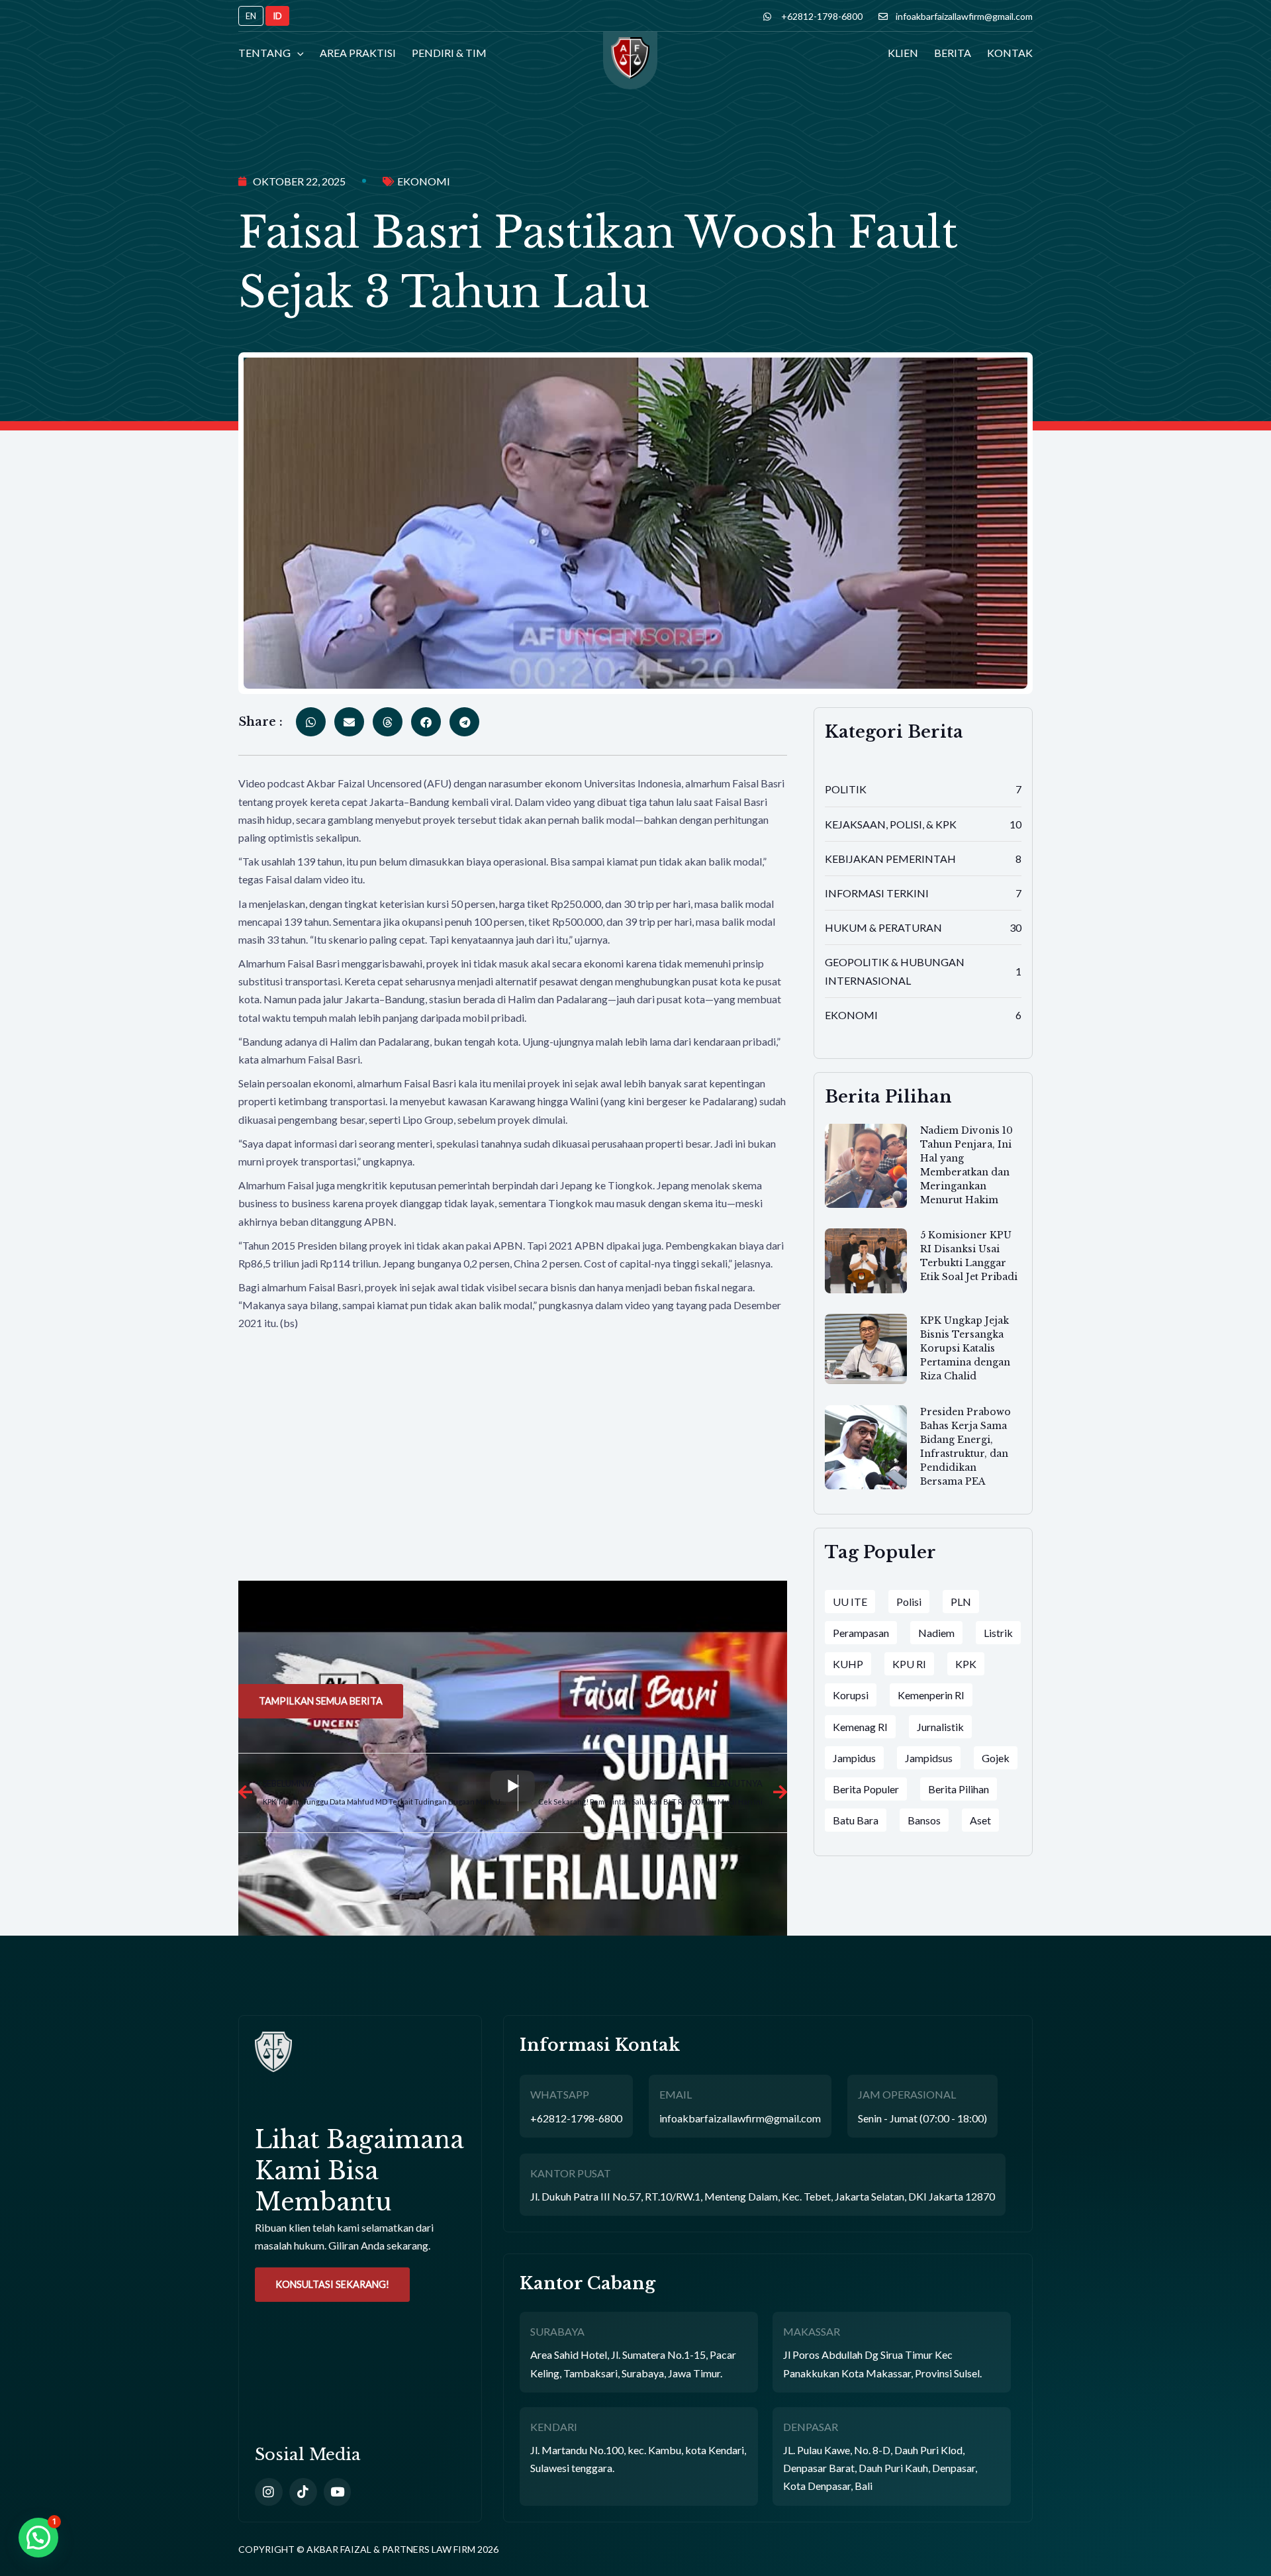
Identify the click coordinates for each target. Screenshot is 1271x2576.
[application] (297, 53)
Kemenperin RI (931, 1695)
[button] (38, 2538)
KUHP (848, 1664)
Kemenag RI (860, 1727)
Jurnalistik (940, 1727)
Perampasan (861, 1633)
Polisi (909, 1602)
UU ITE (850, 1602)
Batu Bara (856, 1820)
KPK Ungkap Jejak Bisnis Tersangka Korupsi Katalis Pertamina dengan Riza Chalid (965, 1348)
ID (277, 16)
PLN (961, 1602)
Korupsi (851, 1695)
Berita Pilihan (959, 1789)
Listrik (998, 1633)
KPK (966, 1664)
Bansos (924, 1820)
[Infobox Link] (360, 2143)
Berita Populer (866, 1789)
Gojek (996, 1758)
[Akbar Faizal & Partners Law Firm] (630, 65)
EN (251, 16)
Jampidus (854, 1758)
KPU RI (909, 1664)
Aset (980, 1820)
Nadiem (936, 1633)
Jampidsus (929, 1758)
